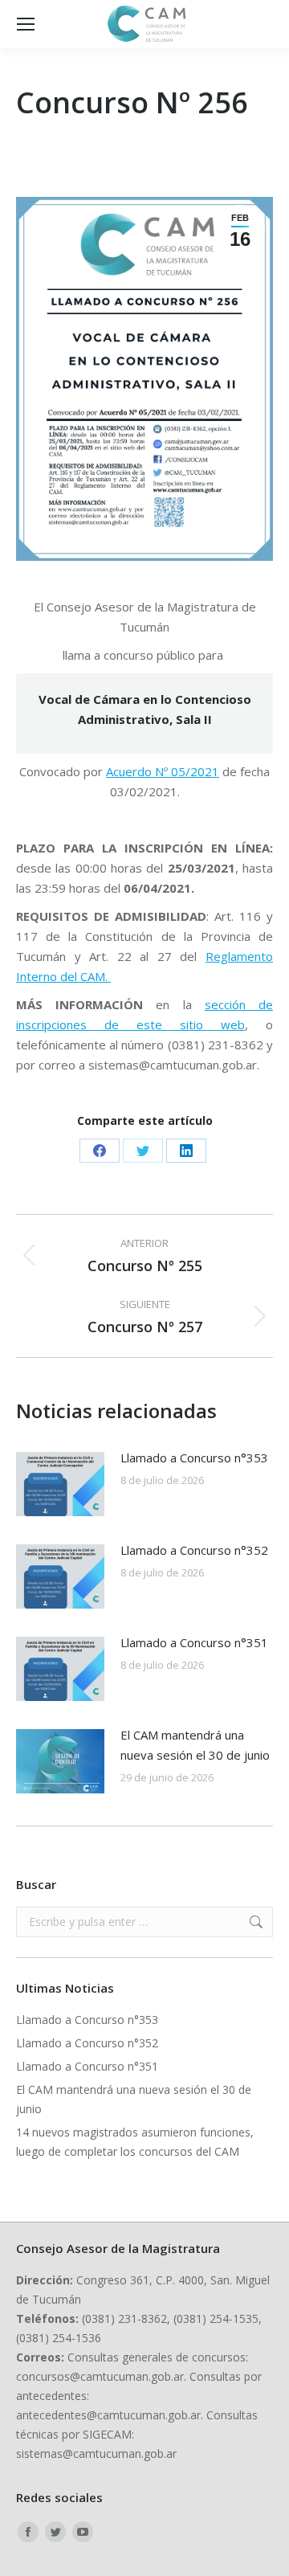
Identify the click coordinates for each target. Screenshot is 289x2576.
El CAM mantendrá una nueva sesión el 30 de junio (195, 1745)
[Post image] (60, 1484)
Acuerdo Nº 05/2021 (163, 771)
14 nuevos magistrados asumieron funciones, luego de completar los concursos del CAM (135, 2142)
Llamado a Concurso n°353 (194, 1458)
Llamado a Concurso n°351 (194, 1642)
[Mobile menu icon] (26, 24)
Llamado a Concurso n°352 (194, 1550)
